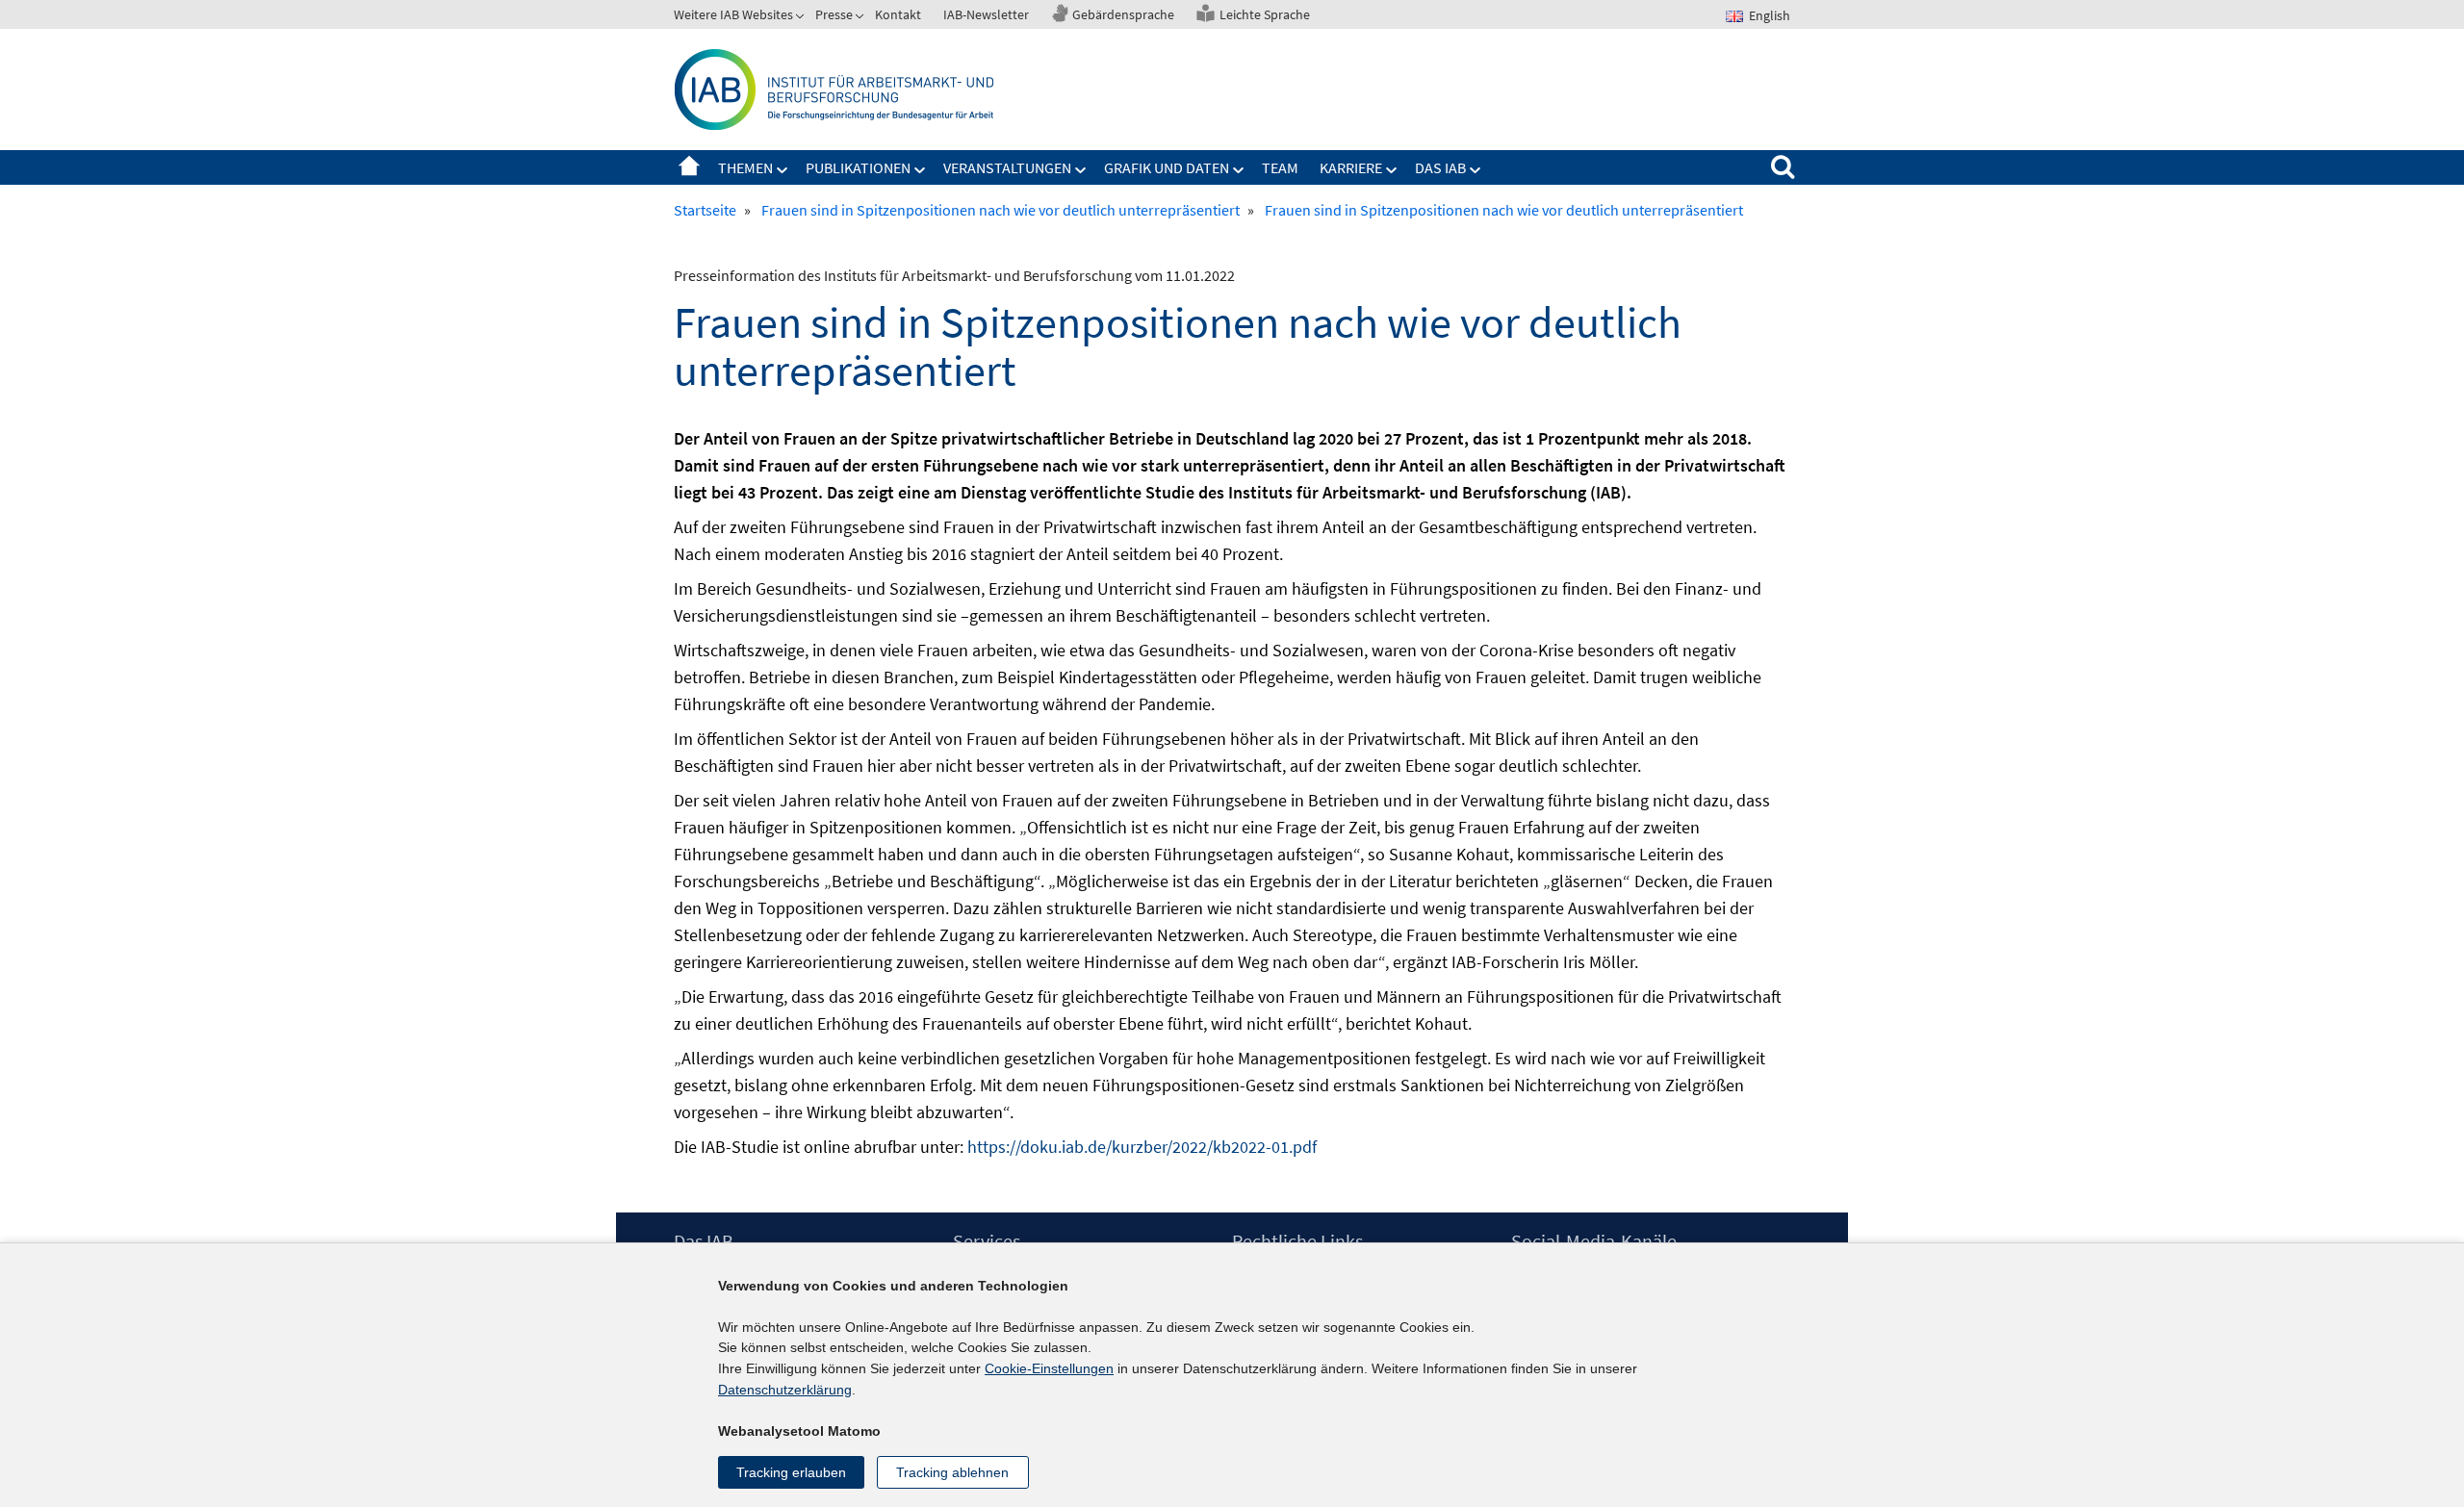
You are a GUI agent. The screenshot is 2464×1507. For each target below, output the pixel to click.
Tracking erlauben (791, 1472)
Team (1280, 167)
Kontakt (898, 14)
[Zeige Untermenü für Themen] (783, 170)
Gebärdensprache (1123, 14)
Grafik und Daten (1167, 167)
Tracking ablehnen (952, 1472)
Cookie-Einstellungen (1049, 1368)
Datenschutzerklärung (785, 1390)
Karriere (1351, 167)
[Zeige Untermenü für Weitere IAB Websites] (802, 18)
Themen (745, 167)
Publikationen (858, 167)
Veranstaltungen (1007, 167)
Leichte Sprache (1265, 14)
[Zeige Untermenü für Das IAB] (1476, 170)
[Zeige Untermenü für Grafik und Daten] (1239, 170)
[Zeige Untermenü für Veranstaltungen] (1081, 170)
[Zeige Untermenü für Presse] (861, 18)
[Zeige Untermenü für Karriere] (1392, 170)
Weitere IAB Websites (733, 14)
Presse (834, 14)
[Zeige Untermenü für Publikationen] (920, 170)
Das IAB (1440, 167)
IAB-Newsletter (986, 14)
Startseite (689, 167)
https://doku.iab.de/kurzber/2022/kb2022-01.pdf (1142, 1147)
